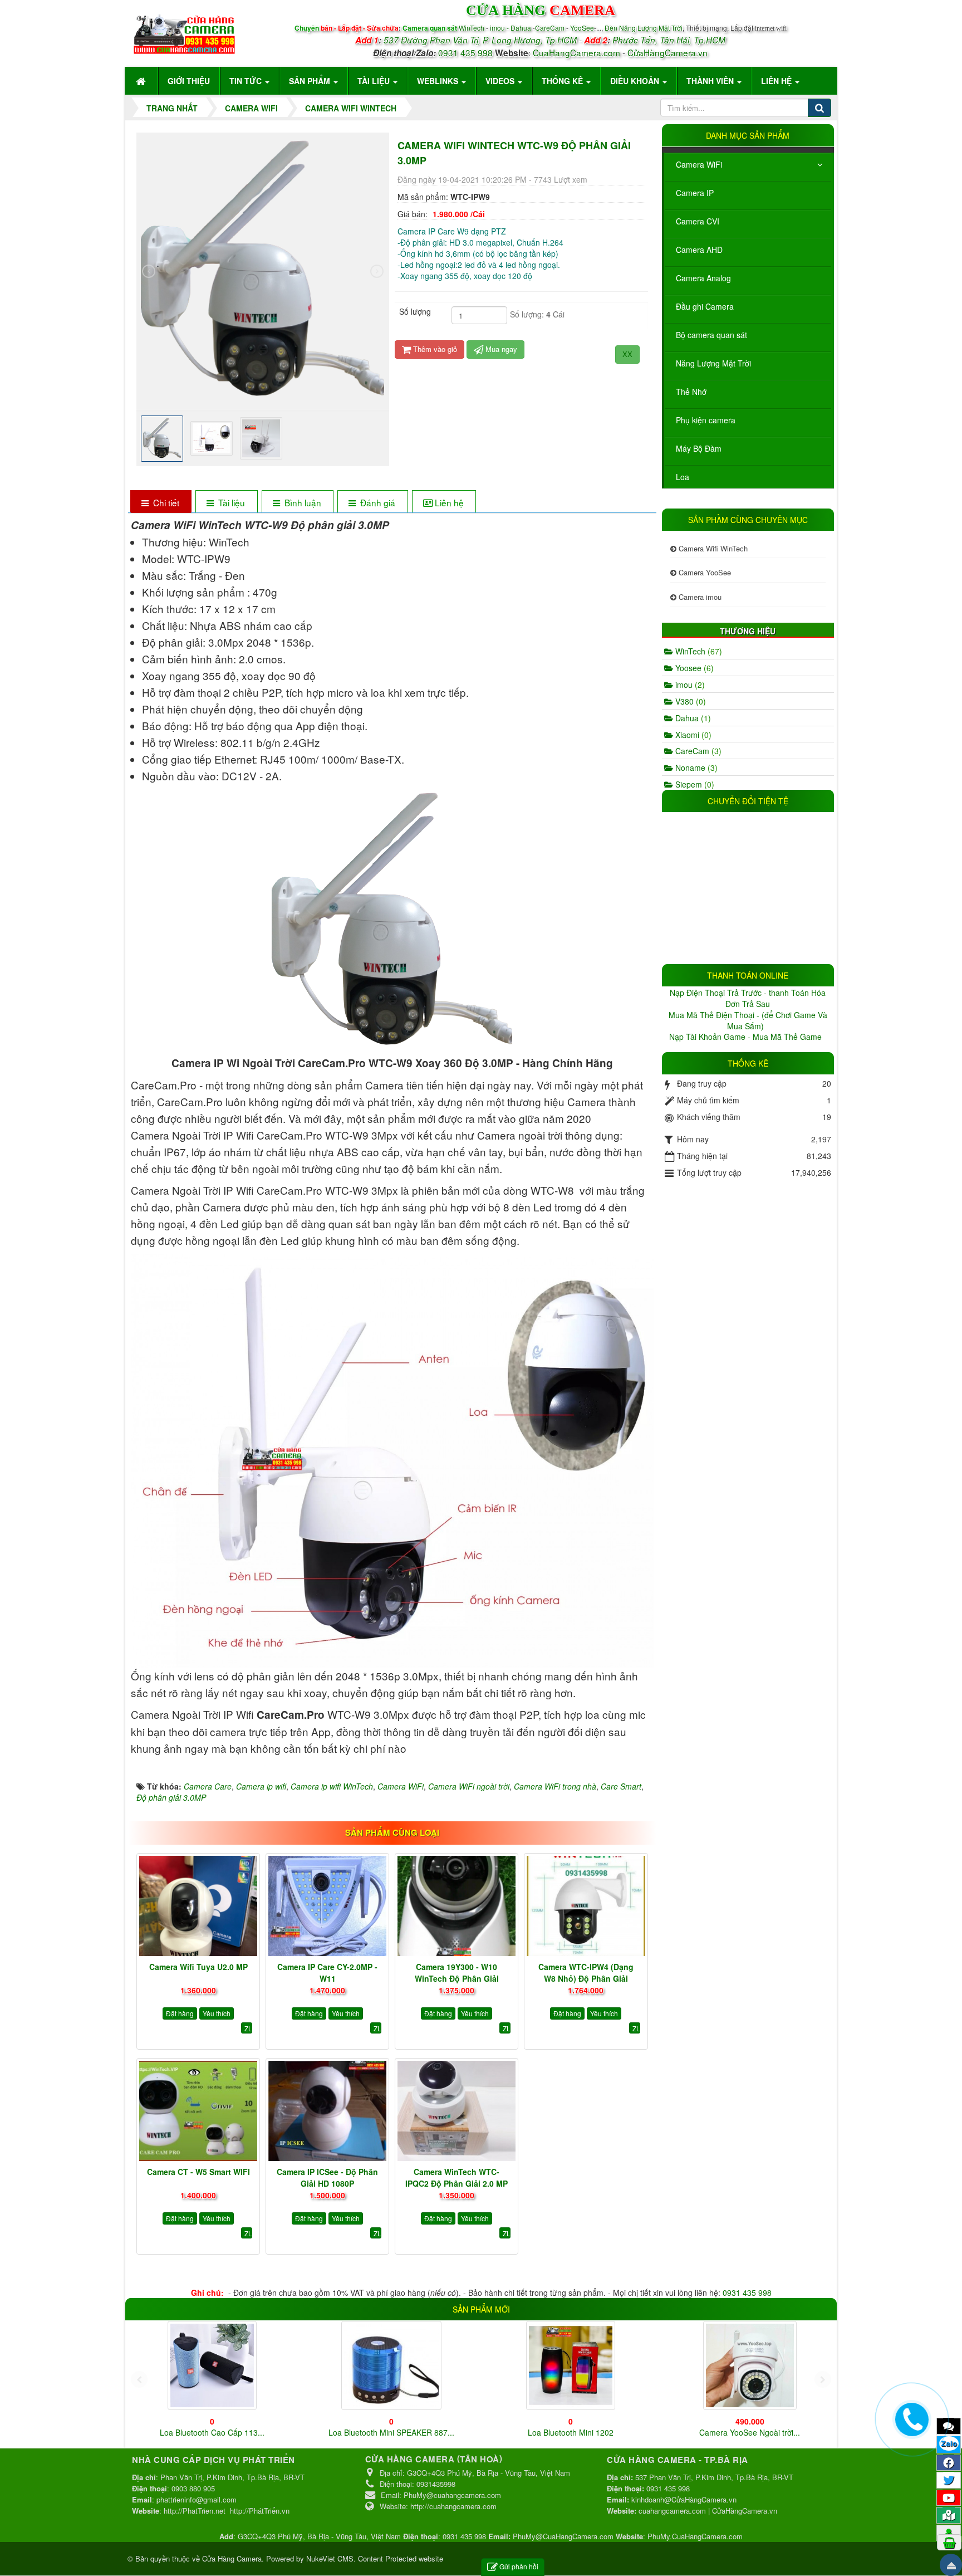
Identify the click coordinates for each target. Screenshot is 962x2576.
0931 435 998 (465, 52)
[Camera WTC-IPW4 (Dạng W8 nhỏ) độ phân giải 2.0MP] (586, 1906)
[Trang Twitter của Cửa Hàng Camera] (949, 2480)
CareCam (551, 28)
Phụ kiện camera (706, 420)
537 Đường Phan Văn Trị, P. (436, 40)
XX (627, 354)
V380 (689, 701)
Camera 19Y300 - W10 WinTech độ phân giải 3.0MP (457, 1978)
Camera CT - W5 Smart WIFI (198, 2172)
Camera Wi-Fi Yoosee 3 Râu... (570, 2425)
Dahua (692, 718)
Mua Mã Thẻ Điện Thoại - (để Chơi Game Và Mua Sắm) (748, 1020)
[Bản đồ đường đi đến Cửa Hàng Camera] (949, 2515)
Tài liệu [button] (375, 81)
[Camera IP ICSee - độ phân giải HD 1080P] (327, 2111)
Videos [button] (501, 81)
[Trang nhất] (142, 81)
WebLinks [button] (439, 81)
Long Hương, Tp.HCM (534, 40)
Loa (683, 477)
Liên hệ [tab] (449, 502)
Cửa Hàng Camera (232, 2558)
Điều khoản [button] (636, 81)
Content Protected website (401, 2558)
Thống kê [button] (563, 81)
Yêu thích (217, 2013)
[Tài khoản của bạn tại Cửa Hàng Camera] (949, 2533)
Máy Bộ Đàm (699, 448)
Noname (695, 768)
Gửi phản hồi (519, 2566)
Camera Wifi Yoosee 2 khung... (391, 2432)
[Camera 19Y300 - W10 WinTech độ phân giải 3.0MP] (457, 1906)
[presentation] (149, 271)
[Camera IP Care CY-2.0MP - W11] (327, 1906)
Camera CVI (698, 221)
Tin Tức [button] (247, 81)
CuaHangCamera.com (576, 52)
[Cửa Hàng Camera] (184, 32)
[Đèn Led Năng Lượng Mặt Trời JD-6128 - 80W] (750, 2365)
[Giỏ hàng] (949, 2542)
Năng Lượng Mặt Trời (713, 363)
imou (689, 685)
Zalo (949, 2443)
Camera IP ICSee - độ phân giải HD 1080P (327, 2177)
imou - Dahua (511, 28)
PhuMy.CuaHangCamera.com (695, 2536)
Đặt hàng (180, 2013)
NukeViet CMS (330, 2558)
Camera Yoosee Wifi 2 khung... (212, 2432)
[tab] (161, 503)
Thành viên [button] (711, 81)
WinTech (472, 28)
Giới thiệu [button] (189, 81)
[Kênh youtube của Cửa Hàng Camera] (949, 2497)
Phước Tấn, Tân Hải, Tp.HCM (669, 40)
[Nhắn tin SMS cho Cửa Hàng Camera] (949, 2426)
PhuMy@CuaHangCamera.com (563, 2536)
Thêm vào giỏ (434, 349)
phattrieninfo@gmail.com (197, 2499)
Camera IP (695, 193)
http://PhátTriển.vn (260, 2511)
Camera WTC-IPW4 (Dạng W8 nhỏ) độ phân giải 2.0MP (586, 1978)
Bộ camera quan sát (711, 335)
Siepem (694, 784)
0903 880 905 (193, 2488)
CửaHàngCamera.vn (667, 52)
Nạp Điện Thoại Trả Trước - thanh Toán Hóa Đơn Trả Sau (748, 998)
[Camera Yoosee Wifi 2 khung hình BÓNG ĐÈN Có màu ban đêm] (212, 2365)
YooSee (582, 28)
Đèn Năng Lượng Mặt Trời (644, 28)
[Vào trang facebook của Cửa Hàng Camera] (949, 2462)
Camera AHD (699, 250)
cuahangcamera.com (672, 2511)
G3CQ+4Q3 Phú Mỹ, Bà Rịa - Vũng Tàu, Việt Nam (319, 2536)
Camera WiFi (699, 164)
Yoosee (693, 668)
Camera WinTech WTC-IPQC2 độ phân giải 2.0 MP (457, 2177)
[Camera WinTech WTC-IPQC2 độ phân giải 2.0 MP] (457, 2111)
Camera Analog (703, 278)
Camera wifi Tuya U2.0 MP (198, 1967)
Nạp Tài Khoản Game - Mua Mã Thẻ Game (747, 1037)
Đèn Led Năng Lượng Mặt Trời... (750, 2432)
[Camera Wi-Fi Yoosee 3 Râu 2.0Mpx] (571, 2362)
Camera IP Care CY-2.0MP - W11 (327, 1973)
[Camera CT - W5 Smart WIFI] (198, 2111)
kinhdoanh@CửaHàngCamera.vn (684, 2499)
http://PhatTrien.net (195, 2511)
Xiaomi (692, 735)
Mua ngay (500, 349)
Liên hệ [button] (777, 81)
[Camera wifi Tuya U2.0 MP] (198, 1906)
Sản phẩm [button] (311, 81)
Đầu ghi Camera (705, 306)
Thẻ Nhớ (691, 392)
